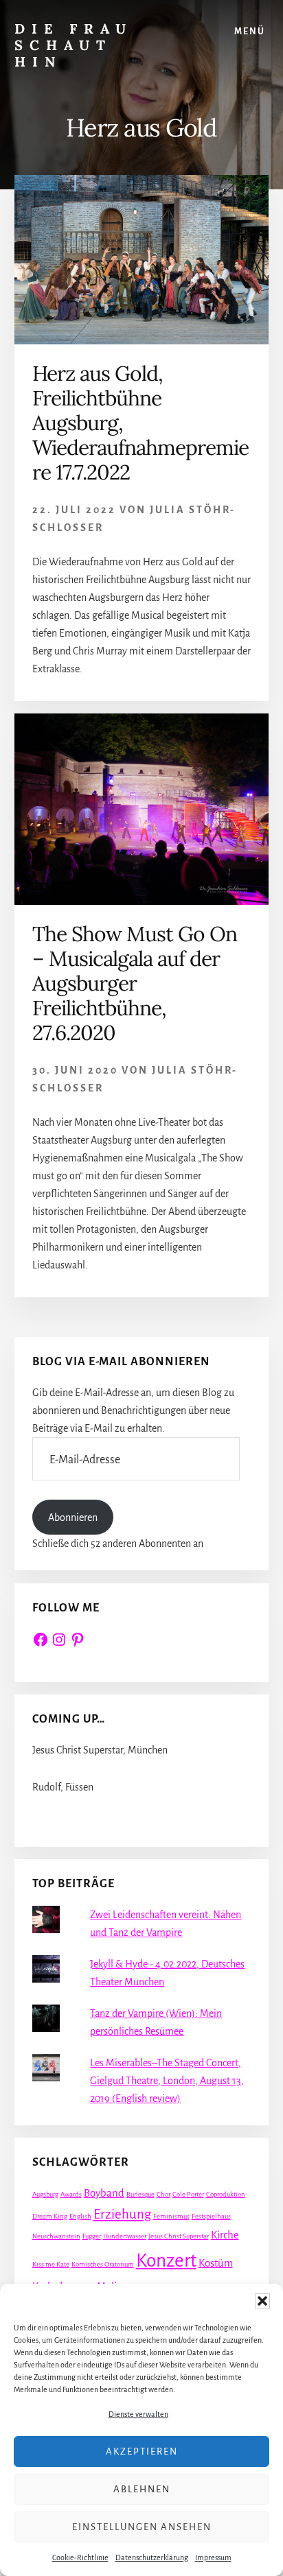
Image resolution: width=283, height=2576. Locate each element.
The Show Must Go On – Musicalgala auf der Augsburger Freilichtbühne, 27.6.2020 (135, 983)
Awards (71, 2194)
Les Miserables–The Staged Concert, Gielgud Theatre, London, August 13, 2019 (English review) (167, 2081)
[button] (262, 2301)
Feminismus (171, 2216)
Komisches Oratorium (103, 2264)
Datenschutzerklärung (152, 2557)
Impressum (213, 2557)
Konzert (166, 2261)
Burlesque (140, 2194)
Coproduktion (226, 2194)
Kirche (225, 2235)
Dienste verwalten (138, 2414)
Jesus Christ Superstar (179, 2236)
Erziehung (122, 2214)
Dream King (50, 2216)
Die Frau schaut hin (73, 45)
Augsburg (45, 2194)
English (80, 2216)
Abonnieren (73, 1517)
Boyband (104, 2193)
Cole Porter (188, 2194)
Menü (250, 32)
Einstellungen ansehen (142, 2527)
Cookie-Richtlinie (80, 2557)
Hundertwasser (125, 2236)
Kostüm (216, 2263)
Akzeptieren (142, 2451)
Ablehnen (142, 2489)
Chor (163, 2194)
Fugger (92, 2236)
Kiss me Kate (51, 2264)
